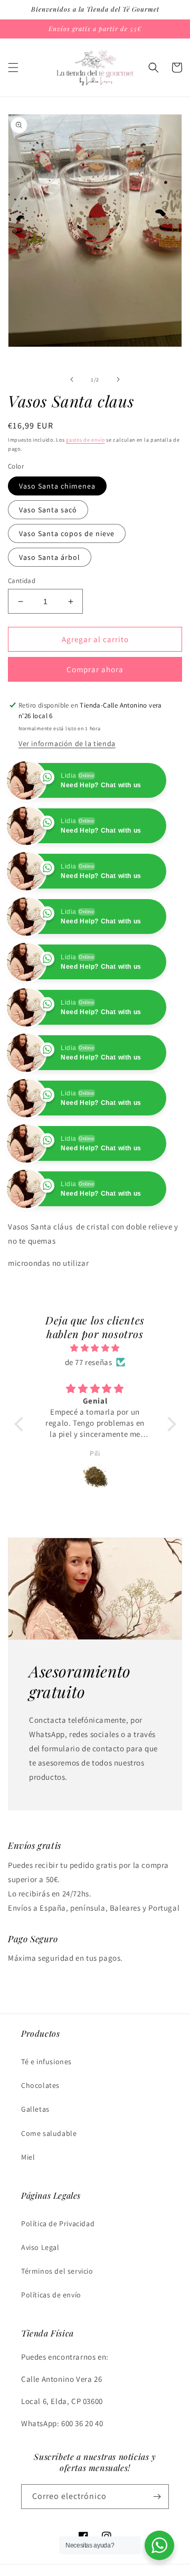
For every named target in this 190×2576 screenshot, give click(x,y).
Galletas (35, 2109)
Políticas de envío (51, 2295)
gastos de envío (85, 440)
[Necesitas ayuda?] (159, 2545)
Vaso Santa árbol (50, 557)
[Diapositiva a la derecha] (118, 379)
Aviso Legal (40, 2247)
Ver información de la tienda (67, 743)
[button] (13, 68)
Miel (28, 2157)
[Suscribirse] (157, 2497)
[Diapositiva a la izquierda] (72, 379)
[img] (95, 1348)
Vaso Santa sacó (48, 510)
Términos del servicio (57, 2271)
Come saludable (49, 2133)
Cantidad (22, 581)
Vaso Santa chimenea (57, 486)
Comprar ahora (95, 669)
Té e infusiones (46, 2062)
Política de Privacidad (58, 2224)
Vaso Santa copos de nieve (67, 533)
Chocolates (40, 2085)
